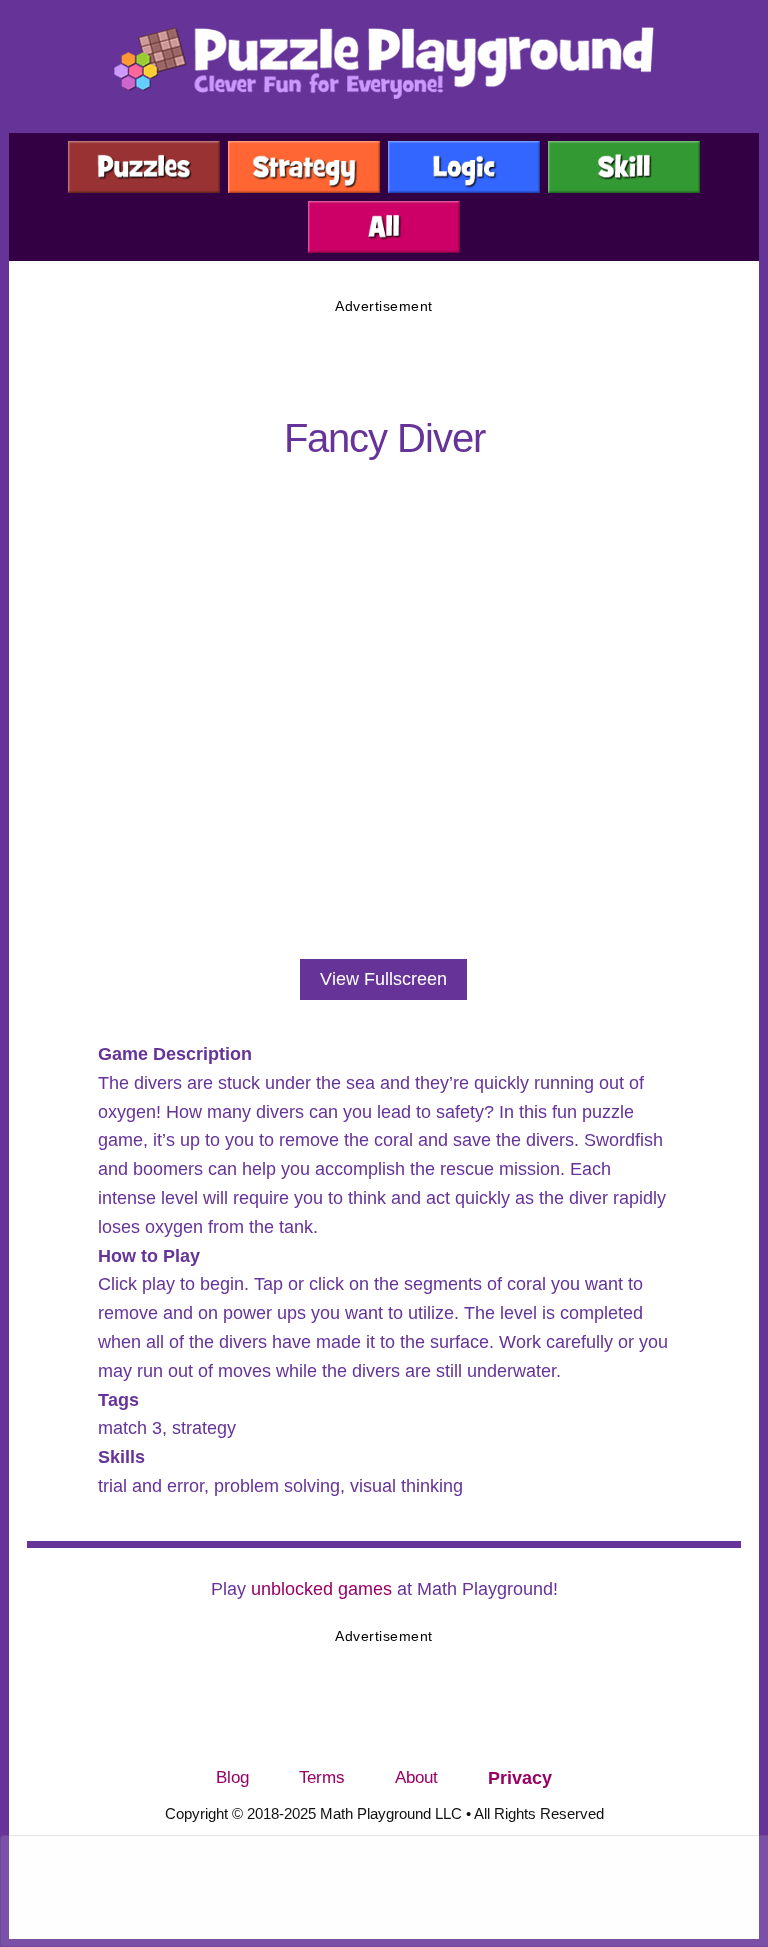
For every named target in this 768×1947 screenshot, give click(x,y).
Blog (232, 1777)
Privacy (520, 1778)
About (416, 1777)
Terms (322, 1777)
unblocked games (321, 1589)
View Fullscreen (383, 979)
